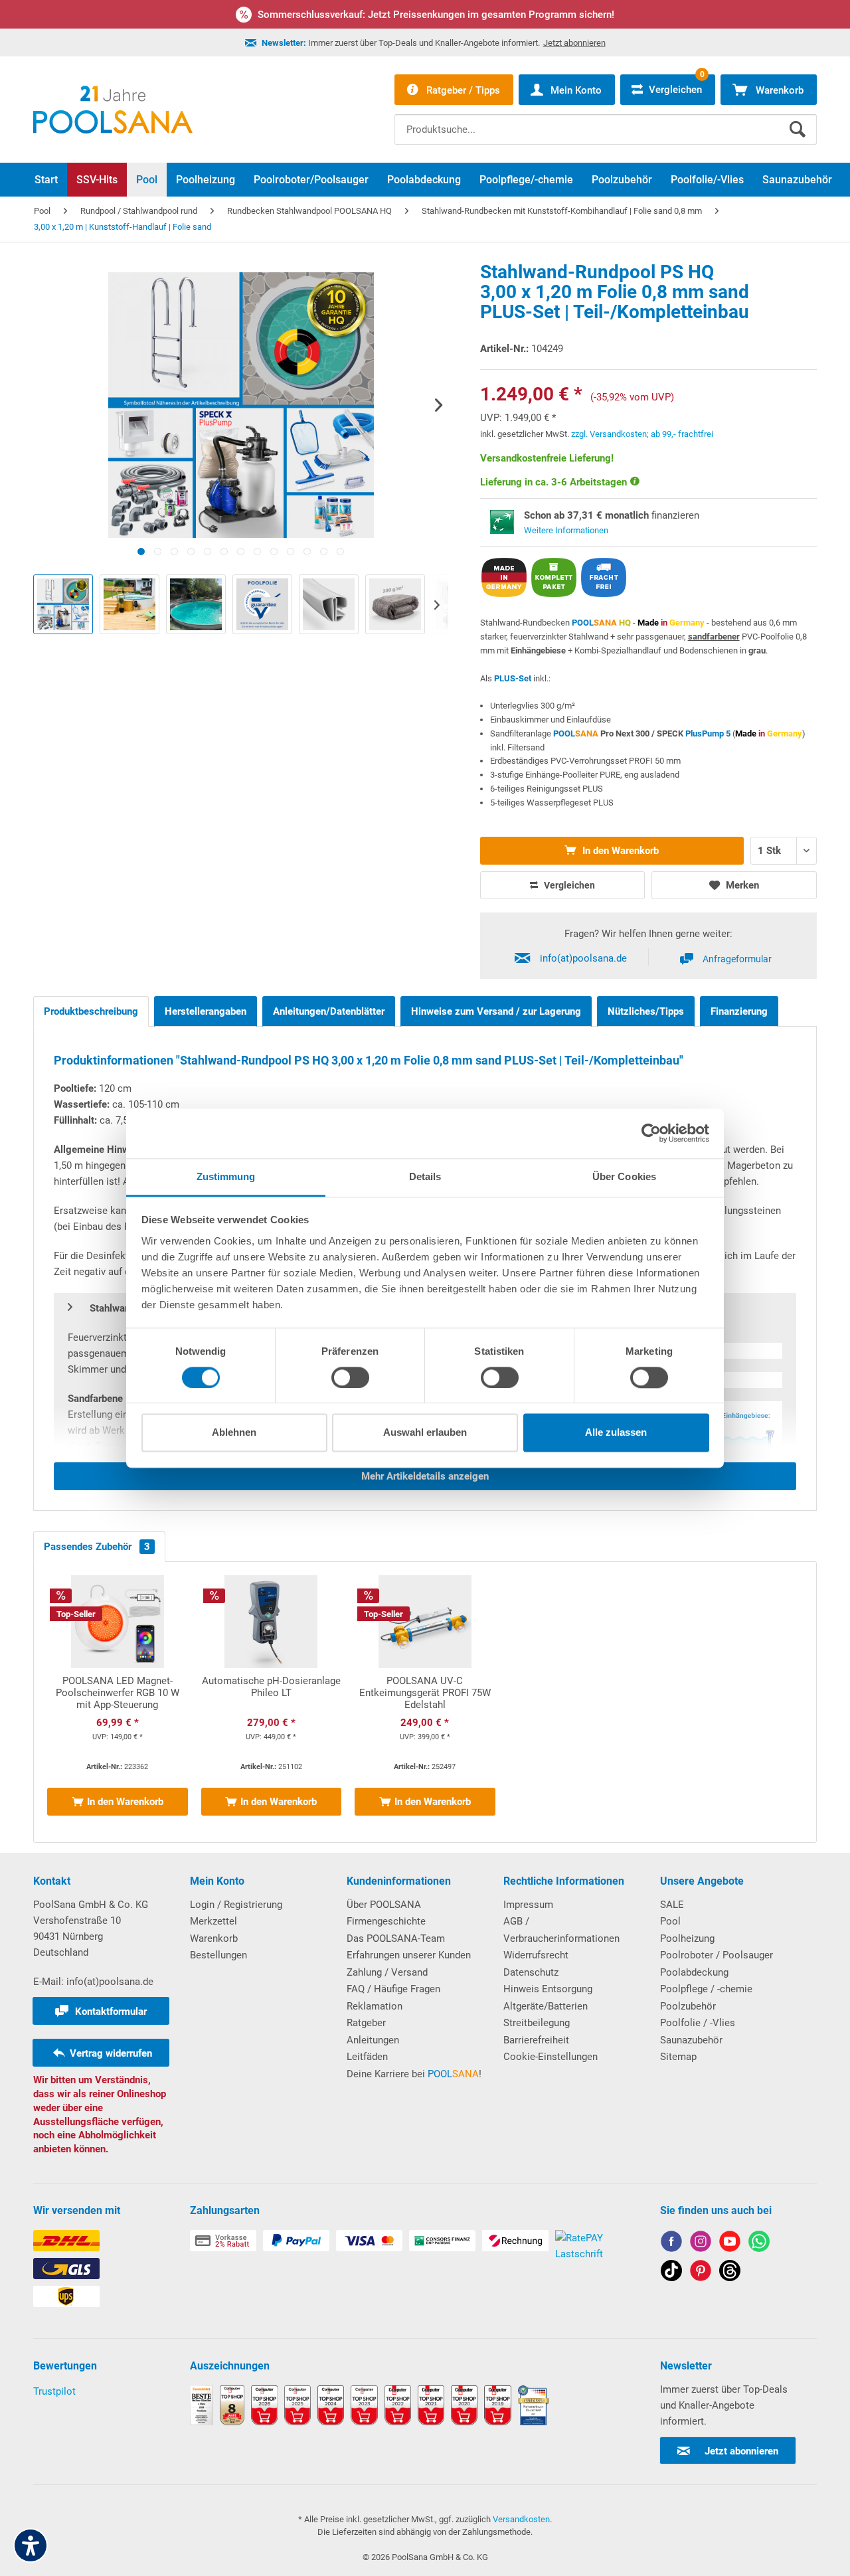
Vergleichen (568, 885)
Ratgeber (366, 2023)
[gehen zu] (141, 552)
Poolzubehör (688, 2006)
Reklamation (375, 2006)
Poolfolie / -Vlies (698, 2023)
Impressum (528, 1905)
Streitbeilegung (537, 2023)
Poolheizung (687, 1938)
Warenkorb (214, 1938)
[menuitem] (606, 120)
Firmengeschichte (386, 1921)
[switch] (350, 1377)
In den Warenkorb (619, 851)
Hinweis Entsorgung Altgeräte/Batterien (548, 1998)
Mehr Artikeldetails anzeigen (425, 1476)
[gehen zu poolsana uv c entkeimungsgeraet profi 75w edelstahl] (425, 1702)
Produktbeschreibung (91, 1011)
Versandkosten (521, 2519)
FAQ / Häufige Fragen (393, 1989)
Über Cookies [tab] (624, 1176)
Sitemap (678, 2057)
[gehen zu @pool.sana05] (730, 2273)
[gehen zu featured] (730, 2244)
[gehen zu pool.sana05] (701, 2244)
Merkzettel (213, 1921)
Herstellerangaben (206, 1011)
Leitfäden (367, 2057)
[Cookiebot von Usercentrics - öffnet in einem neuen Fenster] (651, 1133)
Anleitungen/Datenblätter (329, 1011)
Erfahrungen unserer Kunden (409, 1955)
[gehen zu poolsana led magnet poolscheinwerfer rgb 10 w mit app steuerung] (118, 1702)
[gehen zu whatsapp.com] (759, 2244)
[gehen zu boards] (701, 2273)
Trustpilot (54, 2391)
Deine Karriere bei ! (414, 2074)
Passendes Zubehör (97, 1547)
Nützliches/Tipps (646, 1011)
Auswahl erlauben (425, 1433)
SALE (672, 1905)
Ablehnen (234, 1433)
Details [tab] (425, 1176)
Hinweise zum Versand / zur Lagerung (496, 1011)
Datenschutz (531, 1972)
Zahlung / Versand (387, 1972)
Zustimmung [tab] (226, 1176)
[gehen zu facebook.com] (671, 2244)
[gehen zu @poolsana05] (671, 2273)
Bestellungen (218, 1955)
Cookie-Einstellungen (551, 2057)
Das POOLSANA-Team (396, 1938)
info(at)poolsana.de (583, 958)
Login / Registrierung (236, 1905)
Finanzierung (739, 1011)
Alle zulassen (616, 1433)
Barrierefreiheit (536, 2040)
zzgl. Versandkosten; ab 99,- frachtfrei (642, 434)
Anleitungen (373, 2040)
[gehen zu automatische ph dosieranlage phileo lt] (272, 1702)
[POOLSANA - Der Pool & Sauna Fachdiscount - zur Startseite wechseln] (113, 110)
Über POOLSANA (384, 1905)
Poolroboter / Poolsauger (717, 1955)
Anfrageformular (737, 959)
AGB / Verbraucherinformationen (561, 1930)
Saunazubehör (691, 2040)
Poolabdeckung (694, 1972)
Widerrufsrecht (536, 1955)
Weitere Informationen (566, 530)
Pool (670, 1921)
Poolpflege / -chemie (706, 1989)
